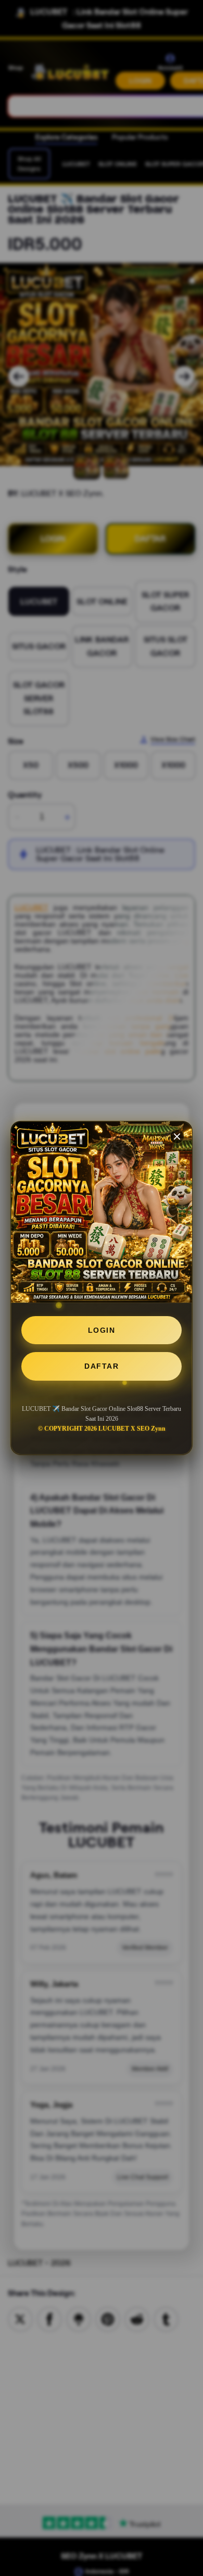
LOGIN (102, 1330)
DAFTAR (102, 1366)
